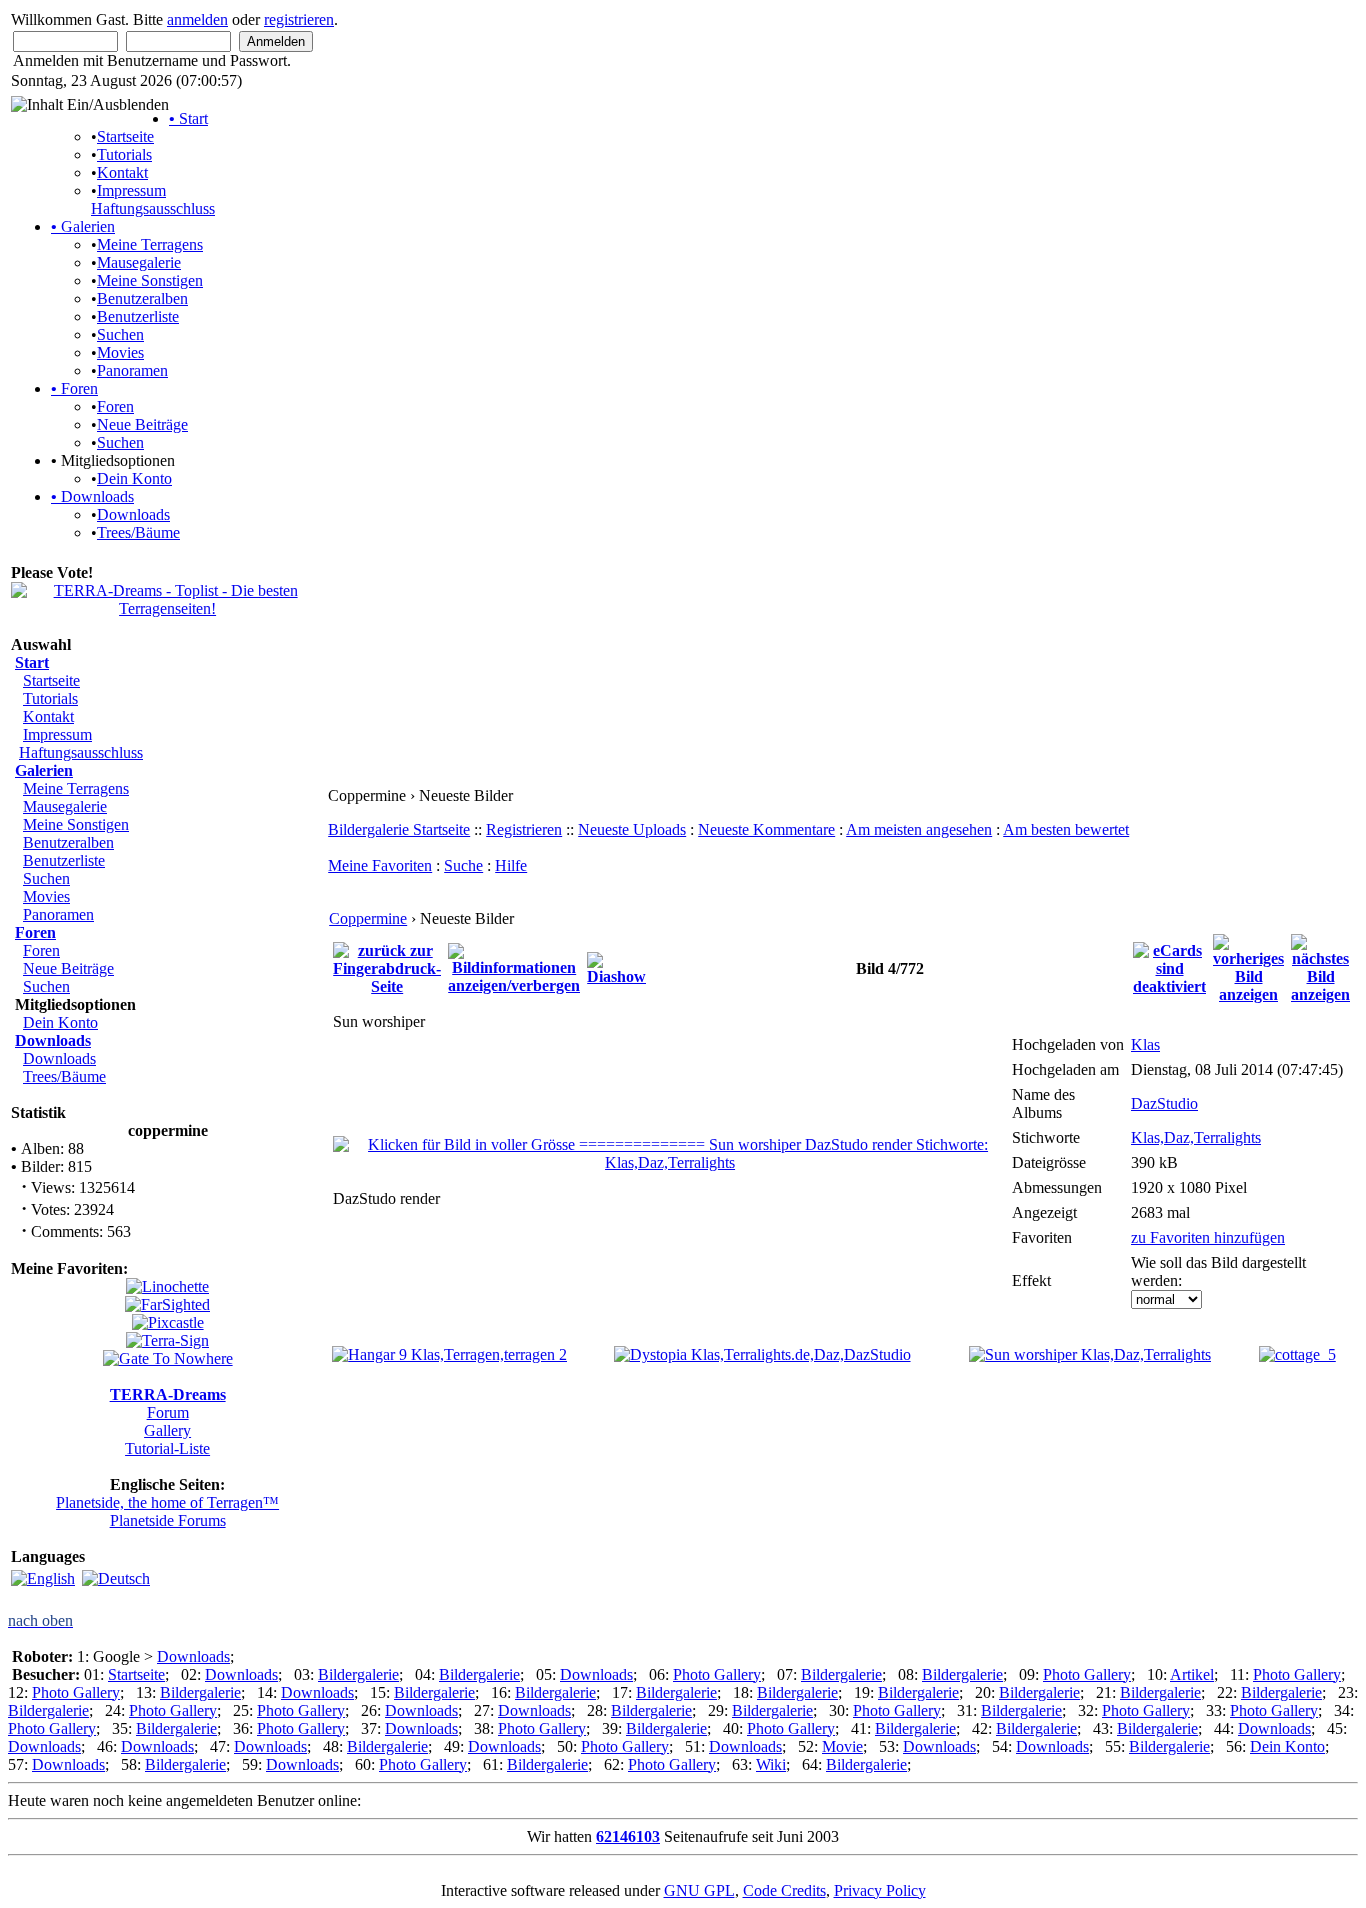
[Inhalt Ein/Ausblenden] (90, 105)
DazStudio (1164, 1103)
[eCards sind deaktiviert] (1169, 966)
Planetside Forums (168, 1520)
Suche (463, 865)
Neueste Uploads (632, 829)
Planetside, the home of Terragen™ (167, 1502)
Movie (842, 1746)
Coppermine (368, 918)
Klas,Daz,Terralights (1196, 1137)
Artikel (1192, 1674)
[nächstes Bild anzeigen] (1320, 966)
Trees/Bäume (138, 532)
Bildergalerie (358, 1674)
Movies (120, 352)
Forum (168, 1412)
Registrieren (524, 829)
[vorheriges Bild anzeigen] (1248, 966)
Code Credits (784, 1890)
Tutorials (124, 154)
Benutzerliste (138, 316)
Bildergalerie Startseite (399, 829)
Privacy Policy (880, 1890)
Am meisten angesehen (919, 829)
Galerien (83, 226)
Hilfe (511, 865)
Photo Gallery (717, 1674)
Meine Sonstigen (150, 280)
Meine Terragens (150, 244)
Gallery (167, 1430)
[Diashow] (616, 966)
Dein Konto (134, 478)
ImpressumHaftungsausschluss (153, 199)
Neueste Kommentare (766, 829)
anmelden (197, 19)
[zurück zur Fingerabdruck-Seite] (387, 966)
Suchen (120, 334)
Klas (1145, 1044)
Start (188, 118)
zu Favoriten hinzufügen (1208, 1237)
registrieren (299, 19)
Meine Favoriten (380, 865)
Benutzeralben (142, 298)
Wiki (771, 1764)
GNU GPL (699, 1890)
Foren (74, 388)
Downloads (92, 496)
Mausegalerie (139, 262)
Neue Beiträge (142, 424)
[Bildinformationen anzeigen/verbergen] (514, 966)
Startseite (125, 136)
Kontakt (122, 172)
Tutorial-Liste (167, 1448)
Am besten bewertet (1066, 829)
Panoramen (132, 370)
